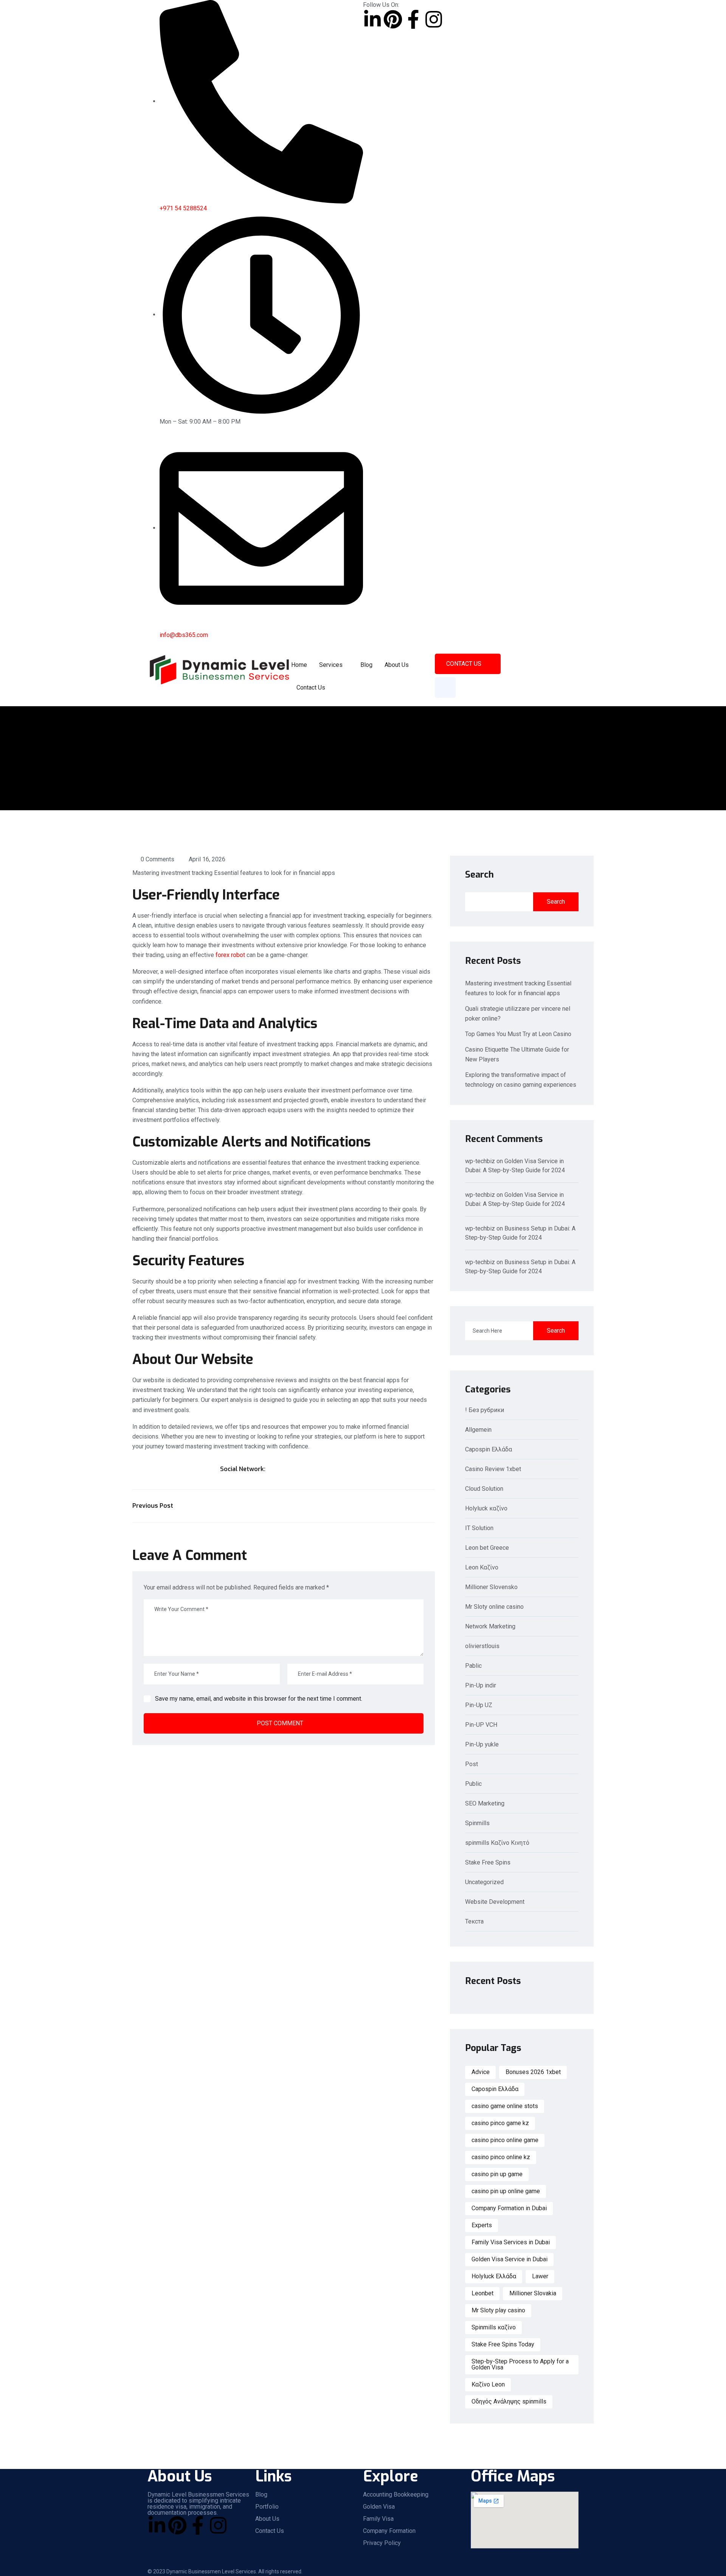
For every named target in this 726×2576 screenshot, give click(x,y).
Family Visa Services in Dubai (511, 2242)
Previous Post (153, 1506)
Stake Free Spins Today (503, 2344)
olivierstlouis (482, 1646)
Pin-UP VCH (481, 1725)
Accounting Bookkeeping (396, 2495)
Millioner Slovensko (491, 1587)
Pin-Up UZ (479, 1705)
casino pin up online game (506, 2191)
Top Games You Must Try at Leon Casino (518, 1034)
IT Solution (479, 1528)
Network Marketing (490, 1627)
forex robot (230, 955)
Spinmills (477, 1823)
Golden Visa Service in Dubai (510, 2259)
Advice (481, 2072)
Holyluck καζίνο (486, 1509)
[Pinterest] (393, 19)
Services (331, 665)
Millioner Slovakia (533, 2293)
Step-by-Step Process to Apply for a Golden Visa (520, 2364)
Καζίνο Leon (488, 2384)
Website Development (495, 1902)
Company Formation (389, 2531)
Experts (482, 2225)
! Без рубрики (485, 1410)
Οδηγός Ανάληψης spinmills (509, 2401)
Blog (366, 665)
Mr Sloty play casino (498, 2310)
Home (299, 665)
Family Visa (378, 2519)
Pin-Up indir (481, 1686)
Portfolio (267, 2507)
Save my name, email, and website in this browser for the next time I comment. (259, 1699)
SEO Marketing (485, 1804)
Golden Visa (379, 2507)
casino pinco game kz (500, 2123)
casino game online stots (505, 2106)
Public (473, 1784)
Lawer (540, 2276)
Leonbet (482, 2293)
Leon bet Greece (487, 1548)
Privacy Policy (382, 2543)
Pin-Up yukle (482, 1745)
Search (479, 875)
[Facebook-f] (413, 19)
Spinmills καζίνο (494, 2327)
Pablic (473, 1666)
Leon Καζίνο (482, 1568)
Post (472, 1764)
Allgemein (478, 1430)
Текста (474, 1922)
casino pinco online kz (501, 2157)
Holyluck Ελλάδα (494, 2276)
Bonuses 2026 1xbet (533, 2072)
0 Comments (157, 859)
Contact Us (311, 688)
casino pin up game (497, 2174)
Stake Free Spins (488, 1863)
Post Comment (280, 1723)
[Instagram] (434, 19)
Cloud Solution (484, 1489)
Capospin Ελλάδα (489, 1450)
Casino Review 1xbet (493, 1469)
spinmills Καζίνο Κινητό (497, 1843)
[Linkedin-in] (372, 19)
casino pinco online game (505, 2140)
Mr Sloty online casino (494, 1607)
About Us (397, 665)
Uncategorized (484, 1882)
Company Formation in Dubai (509, 2208)
